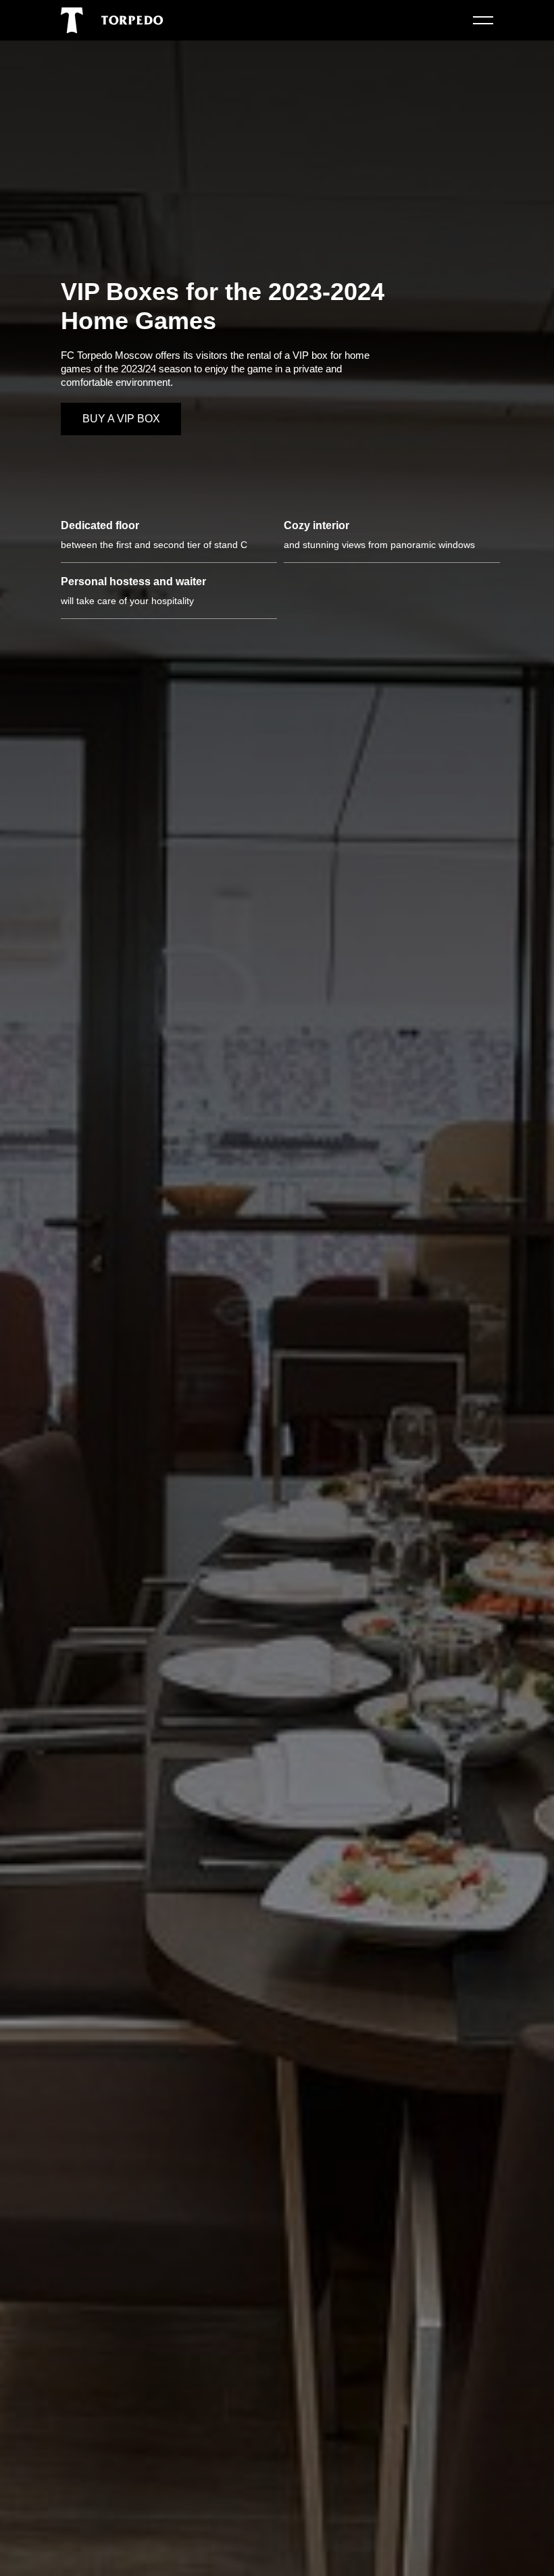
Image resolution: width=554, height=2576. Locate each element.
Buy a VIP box (121, 419)
